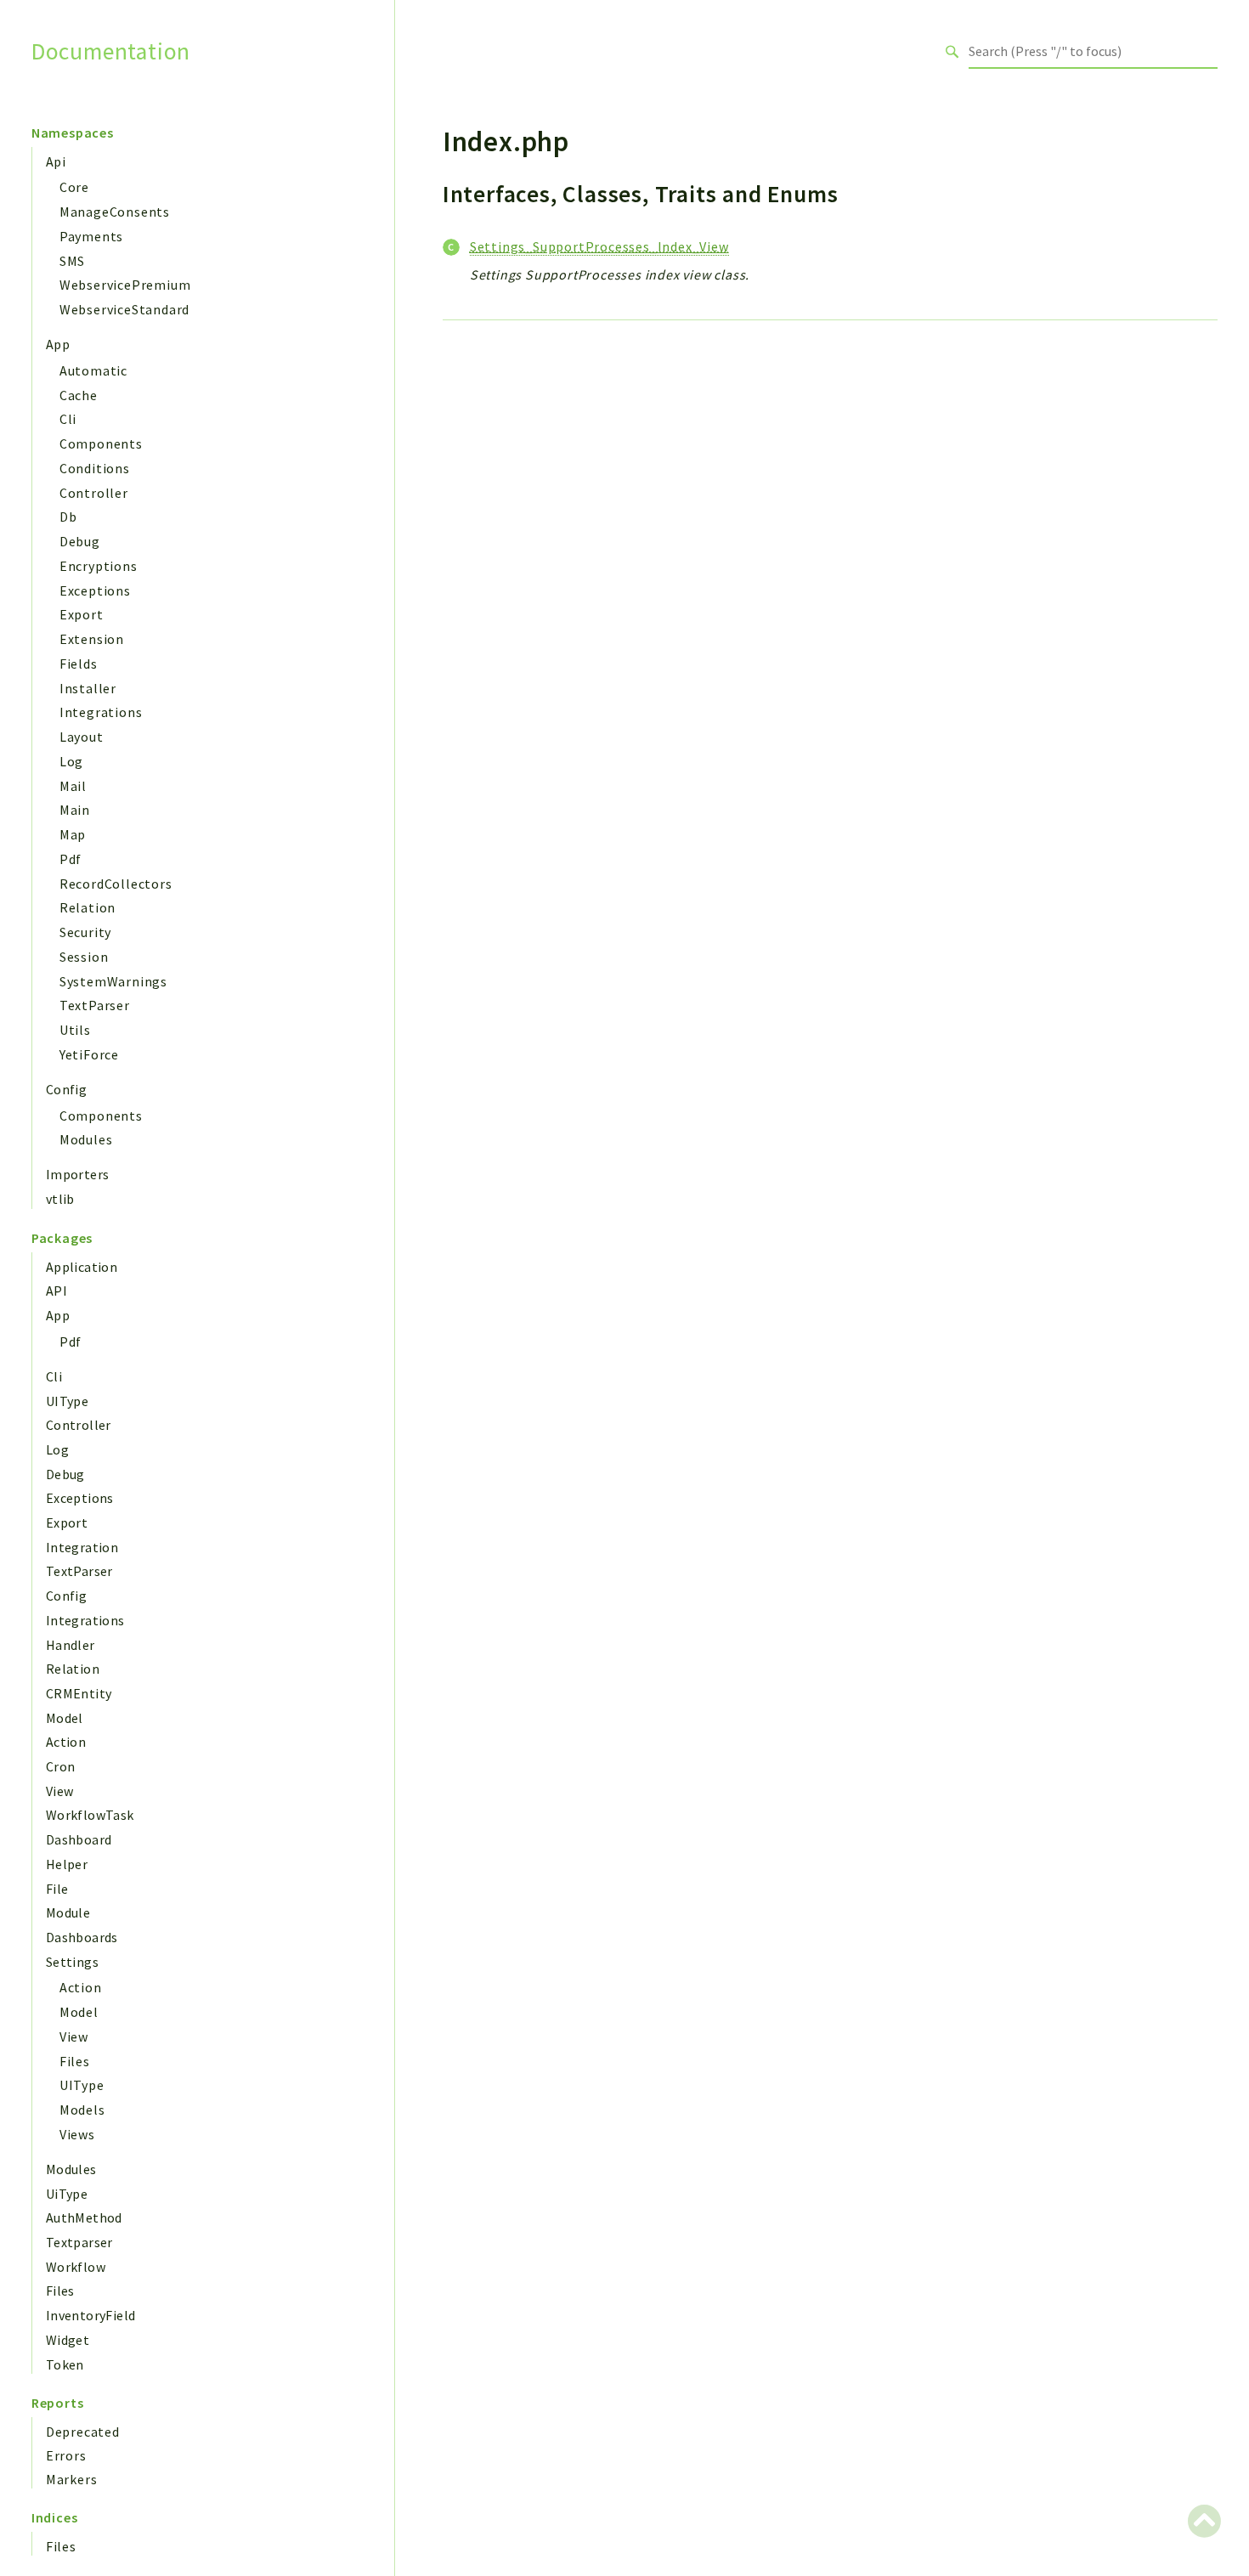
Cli (68, 419)
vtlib (60, 1199)
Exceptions (95, 590)
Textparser (79, 2242)
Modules (86, 1139)
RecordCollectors (116, 884)
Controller (94, 493)
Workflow (76, 2267)
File (57, 1889)
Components (101, 443)
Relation (88, 907)
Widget (68, 2340)
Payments (91, 236)
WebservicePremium (125, 285)
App (58, 344)
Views (77, 2134)
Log (71, 761)
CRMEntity (79, 1693)
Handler (71, 1645)
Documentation (111, 51)
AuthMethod (84, 2217)
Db (68, 517)
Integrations (101, 712)
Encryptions (99, 566)
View (60, 1791)
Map (73, 834)
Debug (80, 541)
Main (75, 810)
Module (68, 1912)
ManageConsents (115, 212)
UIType (67, 1401)
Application (82, 1267)
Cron (61, 1766)
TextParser (95, 1005)
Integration (82, 1547)
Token (65, 2364)
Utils (75, 1030)
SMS (72, 261)
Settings (72, 1962)
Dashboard (79, 1839)
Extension (92, 639)
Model (65, 1718)
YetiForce (89, 1054)
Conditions (95, 468)
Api (56, 161)
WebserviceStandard (124, 309)
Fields (79, 664)
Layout (82, 737)
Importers (78, 1174)
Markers (72, 2479)
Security (85, 932)
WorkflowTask (90, 1815)
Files (75, 2061)
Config (66, 1089)
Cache (79, 395)
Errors (66, 2455)
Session (84, 957)
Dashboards (82, 1937)
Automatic (93, 370)
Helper (67, 1864)
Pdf (71, 859)
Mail (73, 786)
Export (82, 614)
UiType (67, 2194)
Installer (88, 688)
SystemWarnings (113, 981)
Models (82, 2110)
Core (74, 187)
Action (66, 1742)
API (57, 1291)
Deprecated (83, 2432)
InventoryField (91, 2315)
